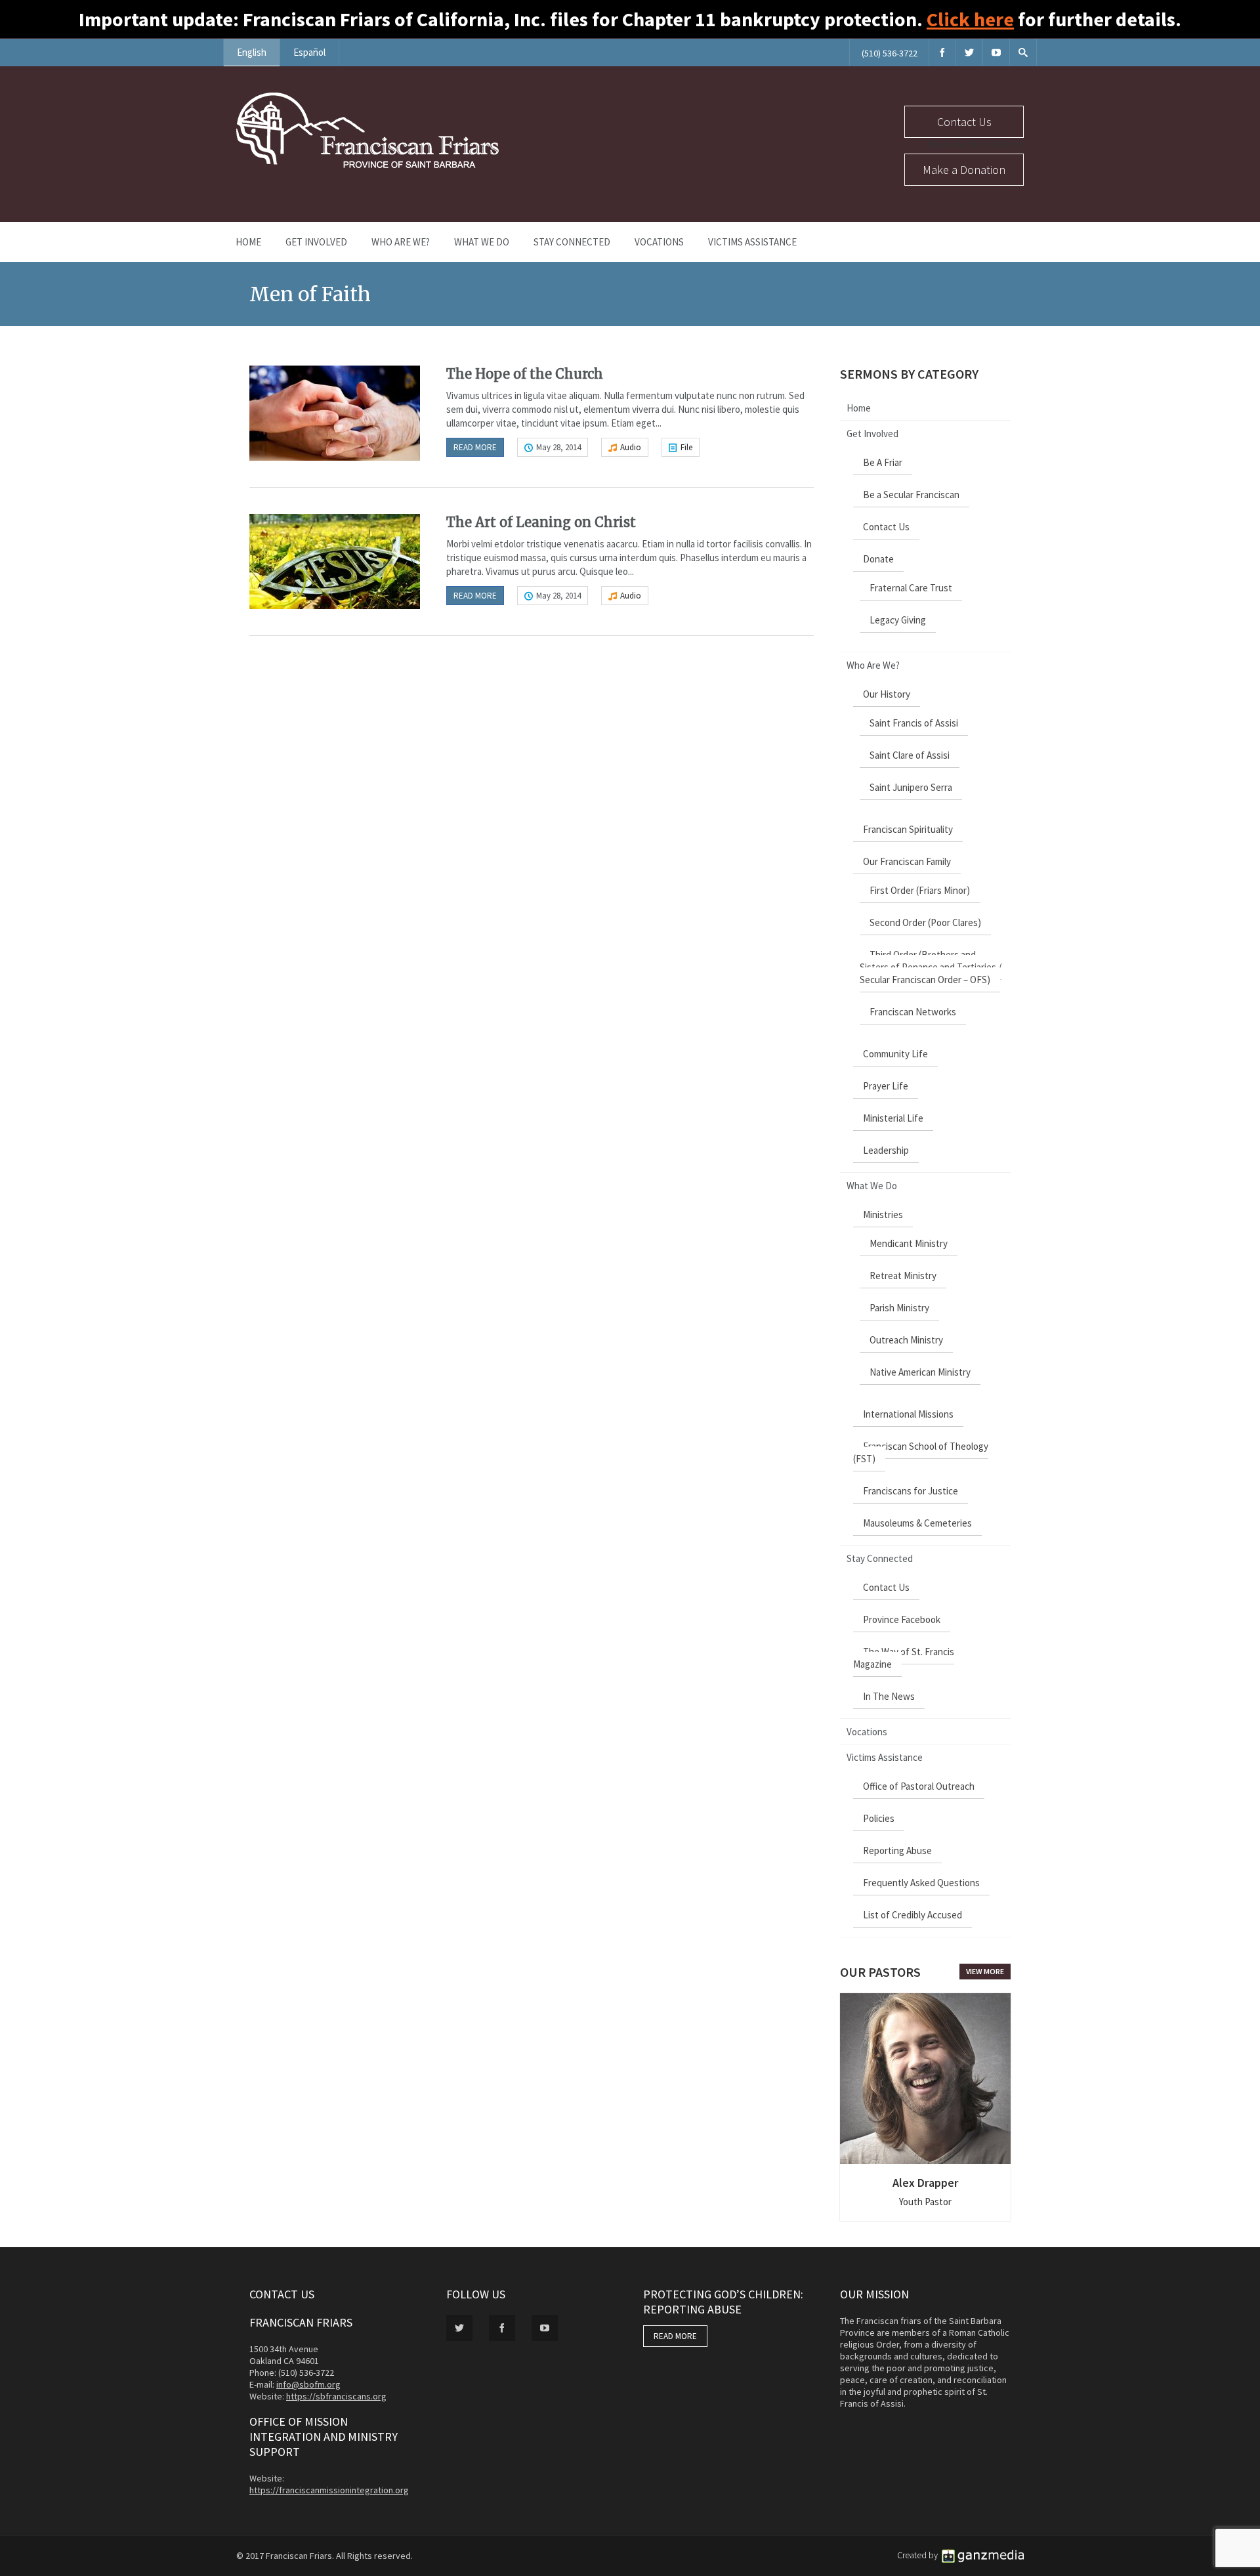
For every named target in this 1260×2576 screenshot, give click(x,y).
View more (985, 1971)
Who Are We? (401, 242)
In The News (889, 1696)
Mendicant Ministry (909, 1243)
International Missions (908, 1414)
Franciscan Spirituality (908, 829)
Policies (879, 1818)
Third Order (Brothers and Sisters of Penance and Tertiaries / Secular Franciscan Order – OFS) (931, 967)
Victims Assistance (752, 242)
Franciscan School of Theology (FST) (921, 1452)
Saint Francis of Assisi (914, 723)
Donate (878, 559)
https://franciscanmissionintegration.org (329, 2490)
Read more (475, 447)
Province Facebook (902, 1619)
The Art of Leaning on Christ (541, 522)
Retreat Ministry (903, 1276)
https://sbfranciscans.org (336, 2396)
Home (248, 242)
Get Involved (316, 242)
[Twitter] (969, 52)
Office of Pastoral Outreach (919, 1786)
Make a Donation (964, 170)
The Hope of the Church (525, 374)
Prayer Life (886, 1086)
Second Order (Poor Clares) (925, 922)
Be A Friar (883, 462)
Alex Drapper (925, 2183)
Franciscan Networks (913, 1012)
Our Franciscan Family (907, 861)
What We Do (482, 242)
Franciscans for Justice (911, 1491)
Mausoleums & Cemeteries (917, 1523)
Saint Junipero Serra (911, 787)
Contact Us (964, 122)
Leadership (886, 1150)
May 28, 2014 (558, 447)
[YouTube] (996, 52)
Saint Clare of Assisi (910, 755)
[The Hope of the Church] (335, 413)
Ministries (883, 1214)
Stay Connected (572, 242)
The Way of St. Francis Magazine (904, 1658)
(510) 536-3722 (890, 53)
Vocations (659, 242)
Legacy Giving (898, 620)
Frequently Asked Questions (921, 1883)
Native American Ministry (920, 1372)
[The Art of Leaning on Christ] (335, 561)
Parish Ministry (899, 1308)
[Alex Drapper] (925, 2079)
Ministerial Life (893, 1118)
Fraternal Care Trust (911, 588)
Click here (970, 19)
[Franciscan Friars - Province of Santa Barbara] (367, 165)
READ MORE (675, 2336)
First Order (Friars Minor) (920, 890)
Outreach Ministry (906, 1340)
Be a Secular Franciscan (911, 495)
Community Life (895, 1054)
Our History (887, 694)
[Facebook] (942, 52)
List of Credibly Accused (913, 1915)
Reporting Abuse (897, 1850)
